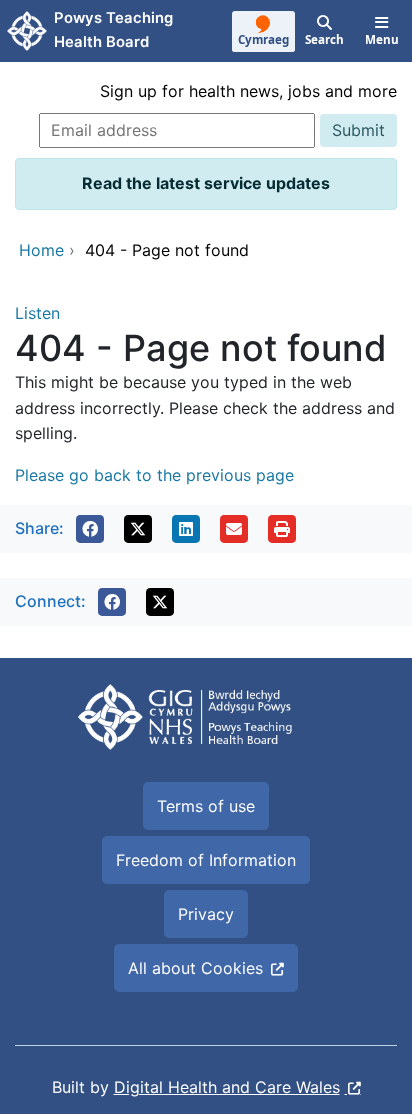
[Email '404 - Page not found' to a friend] (234, 529)
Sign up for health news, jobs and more (248, 91)
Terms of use (206, 806)
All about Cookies (195, 968)
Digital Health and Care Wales (227, 1087)
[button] (90, 529)
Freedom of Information (206, 860)
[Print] (282, 529)
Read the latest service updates (206, 183)
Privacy (206, 914)
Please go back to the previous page (154, 475)
